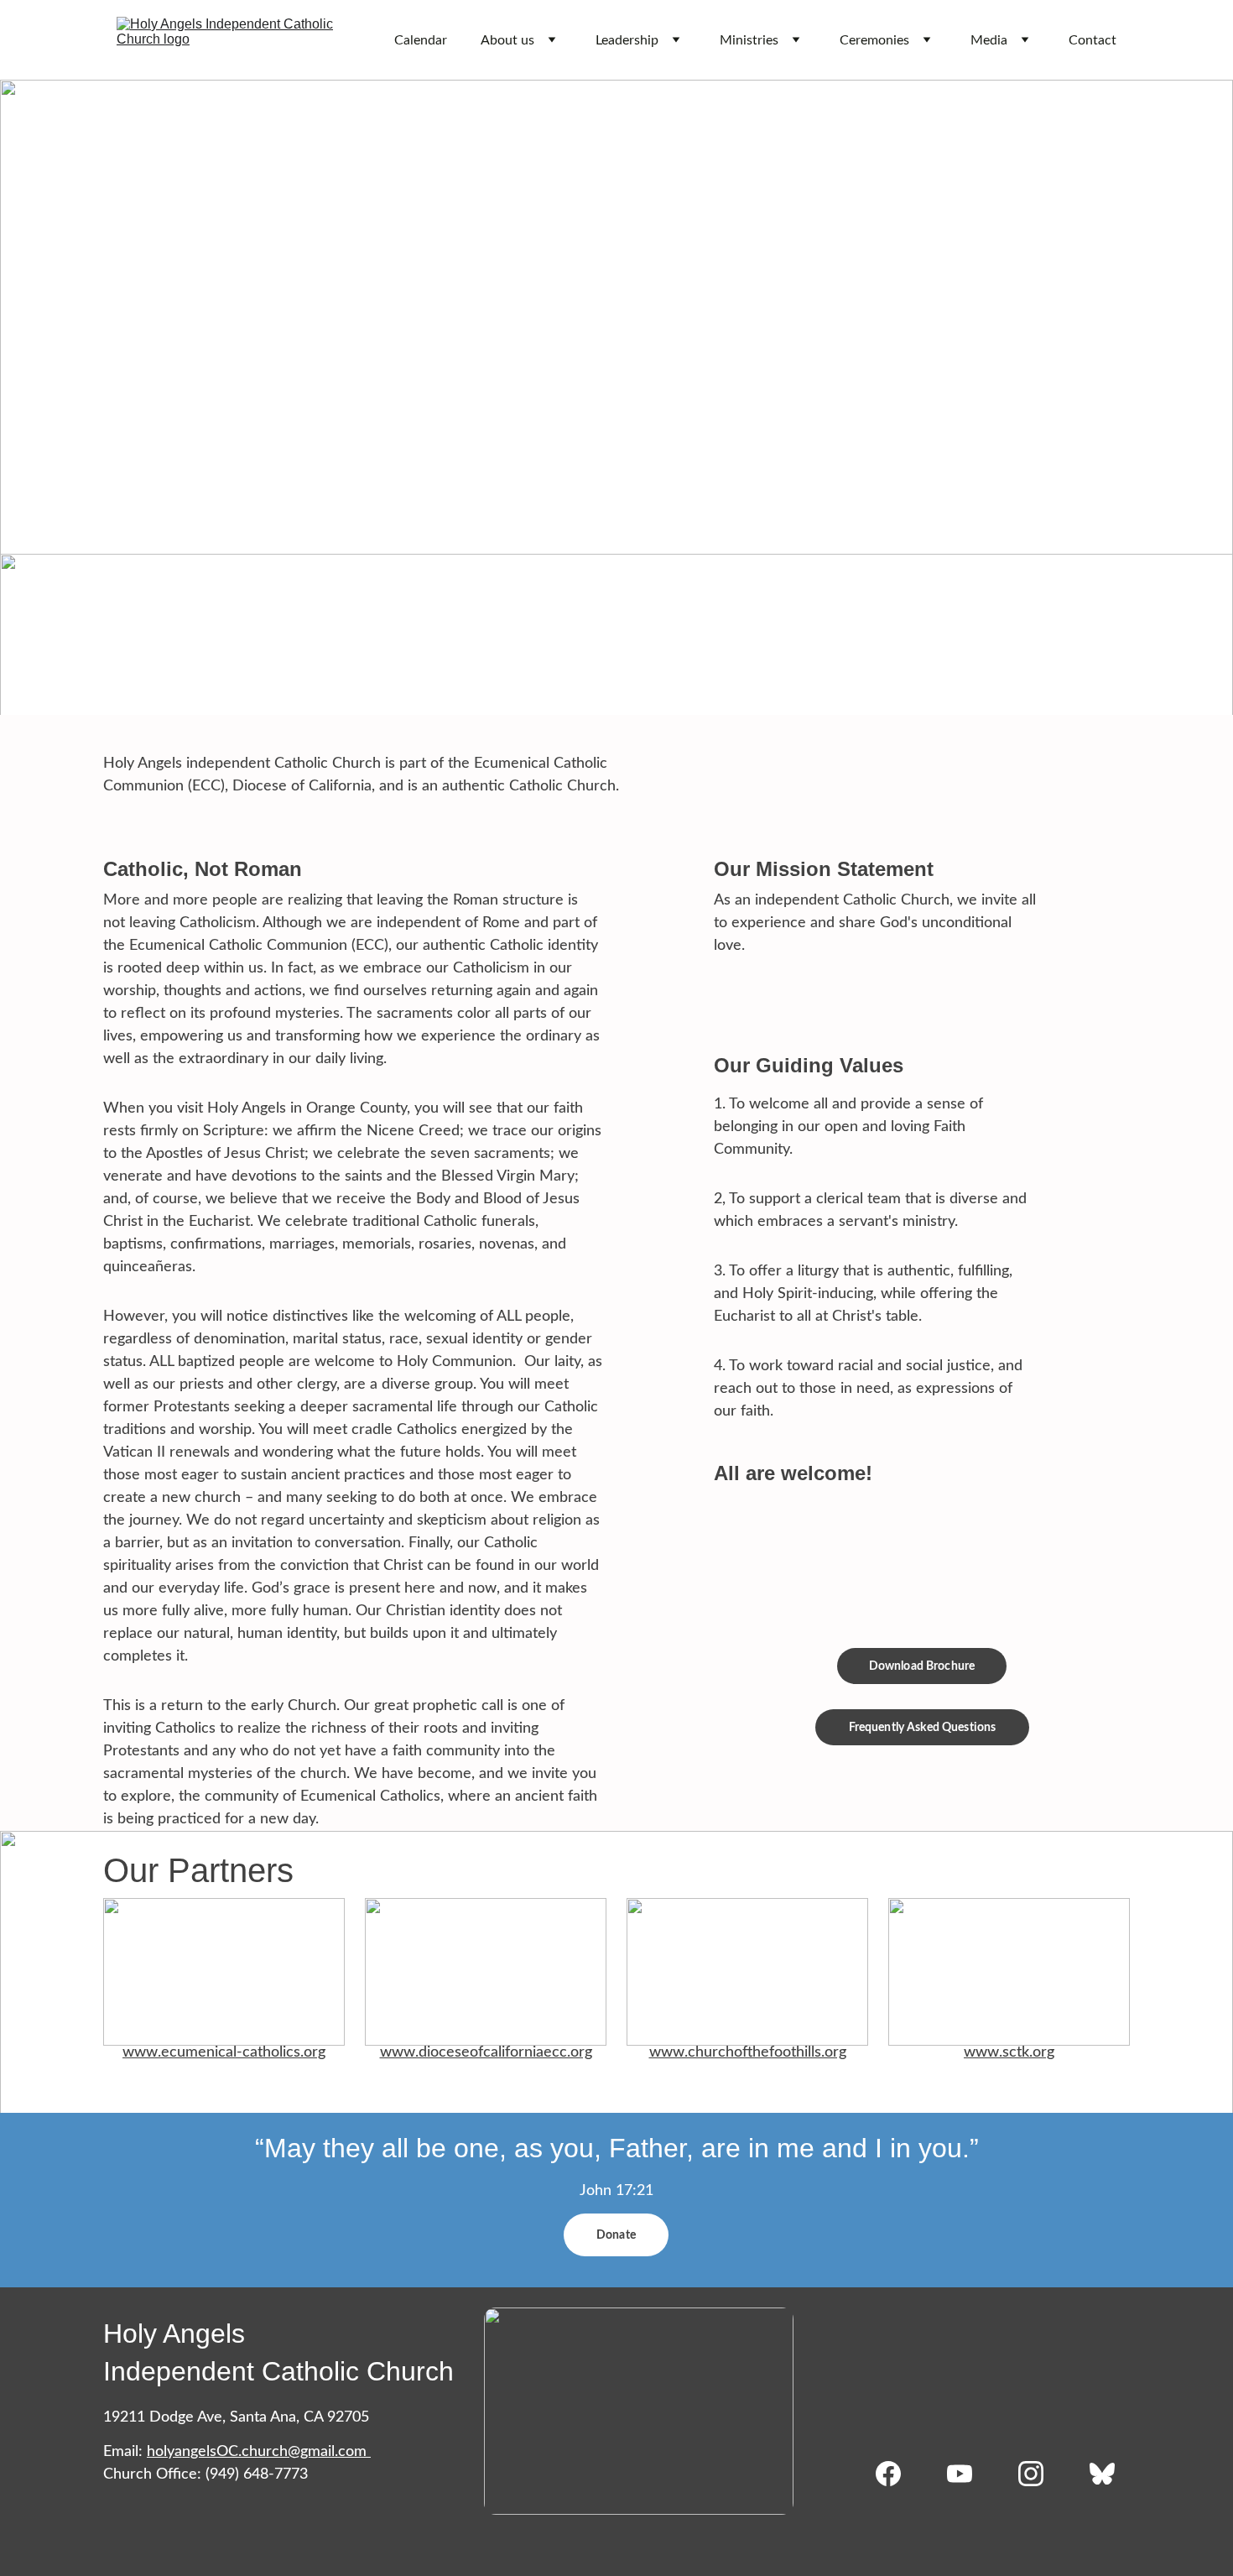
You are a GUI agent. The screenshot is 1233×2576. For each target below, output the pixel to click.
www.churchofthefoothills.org (748, 2052)
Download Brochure (922, 1666)
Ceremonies (874, 40)
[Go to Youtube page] (968, 2474)
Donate (616, 2235)
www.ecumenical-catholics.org (224, 2052)
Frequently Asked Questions (923, 1728)
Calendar (421, 40)
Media (989, 40)
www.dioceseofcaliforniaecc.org (486, 2052)
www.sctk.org (1009, 2052)
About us (507, 40)
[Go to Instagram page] (1039, 2474)
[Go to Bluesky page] (1102, 2474)
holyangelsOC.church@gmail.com (257, 2452)
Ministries (749, 40)
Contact (1093, 40)
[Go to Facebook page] (897, 2474)
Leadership (627, 40)
